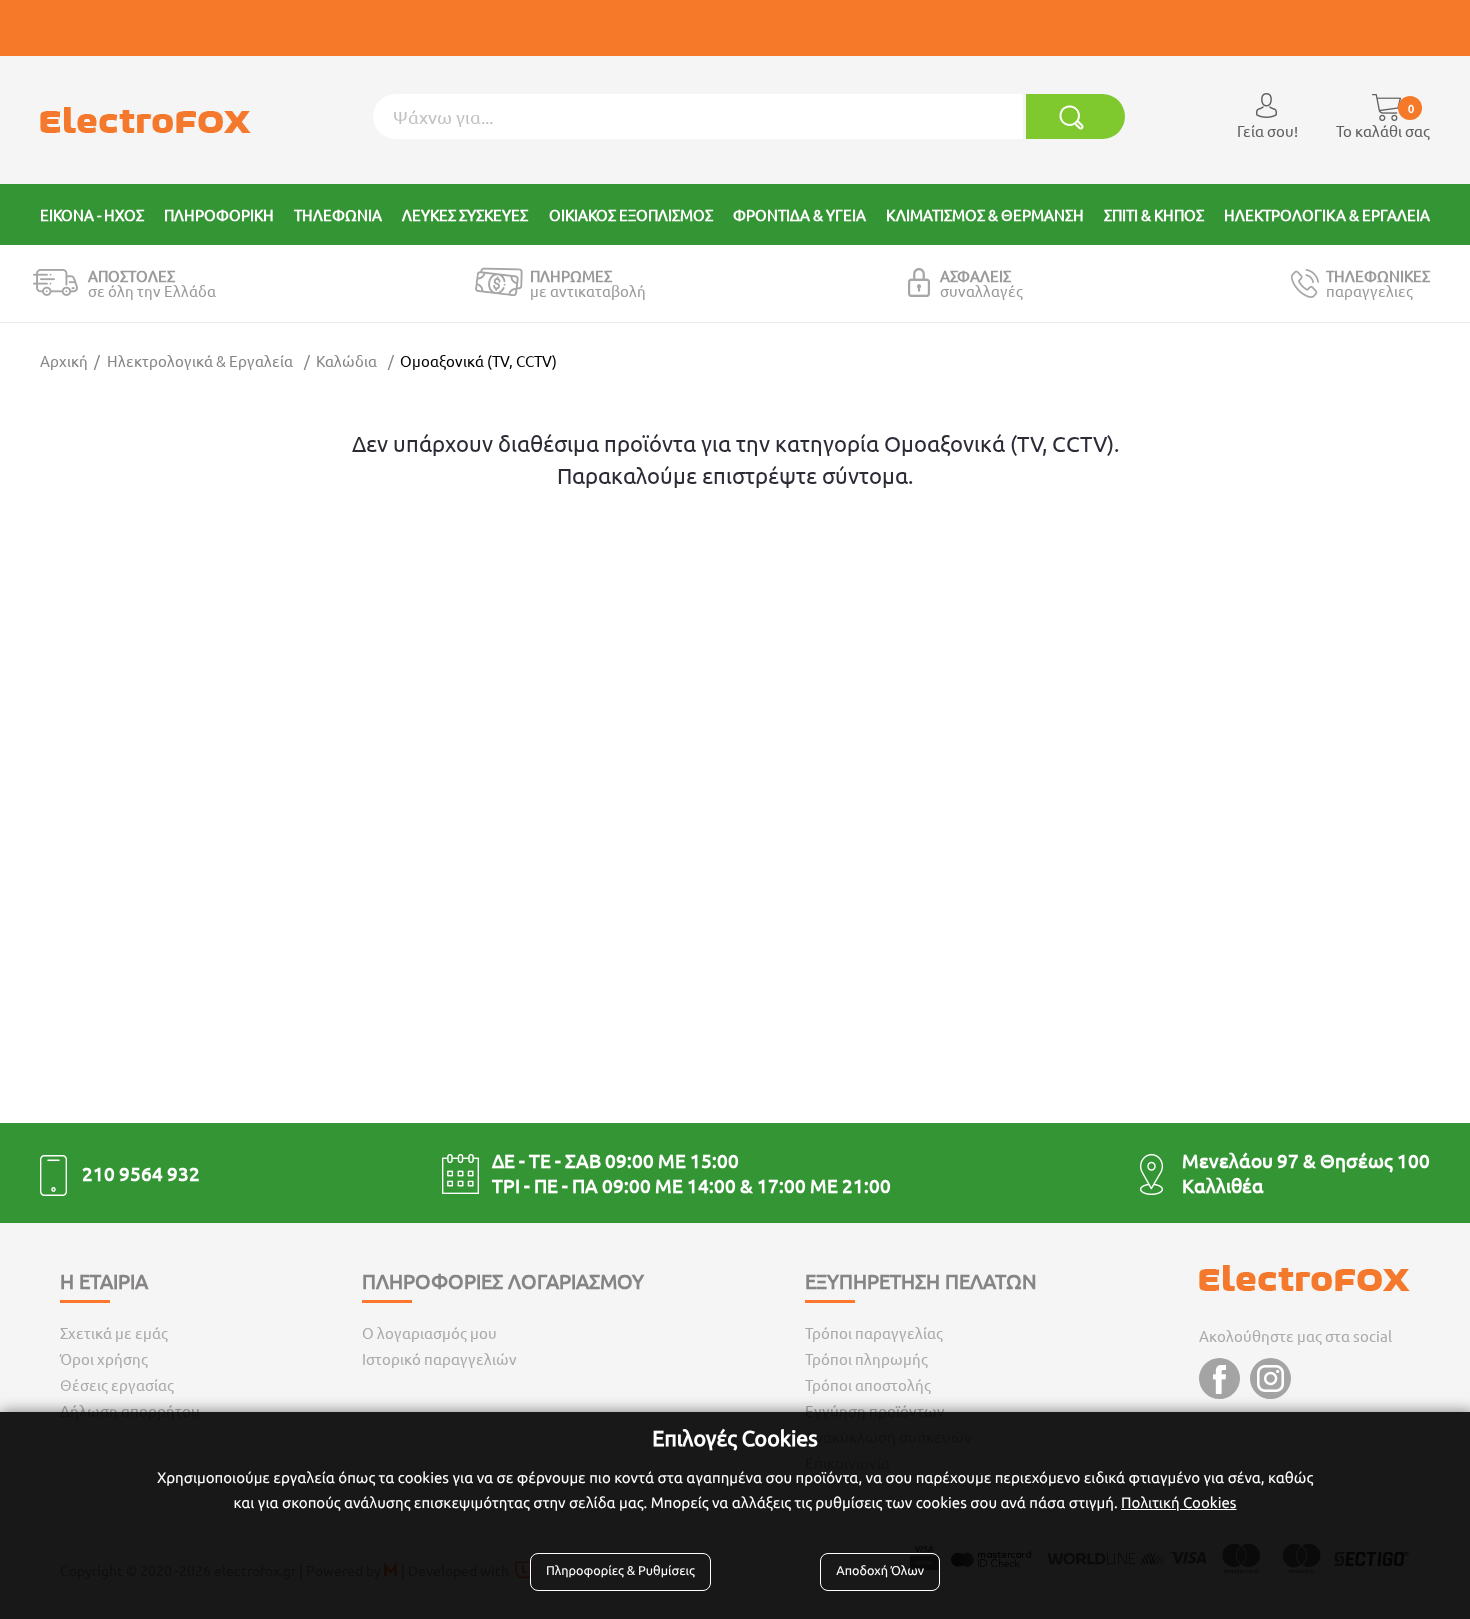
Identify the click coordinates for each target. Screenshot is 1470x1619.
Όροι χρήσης (104, 1358)
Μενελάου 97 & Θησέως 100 (1306, 1160)
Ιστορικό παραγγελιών (439, 1358)
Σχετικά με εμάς (114, 1332)
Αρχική (64, 360)
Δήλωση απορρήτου (130, 1410)
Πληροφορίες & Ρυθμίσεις (620, 1571)
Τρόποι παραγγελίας (874, 1332)
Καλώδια (346, 360)
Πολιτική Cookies (1178, 1502)
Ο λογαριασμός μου (429, 1332)
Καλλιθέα (1223, 1185)
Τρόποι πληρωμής (866, 1358)
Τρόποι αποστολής (868, 1384)
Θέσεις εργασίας (117, 1384)
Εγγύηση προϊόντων (875, 1410)
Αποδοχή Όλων (880, 1571)
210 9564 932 (141, 1173)
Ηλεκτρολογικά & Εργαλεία (200, 360)
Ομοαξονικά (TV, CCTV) (478, 360)
